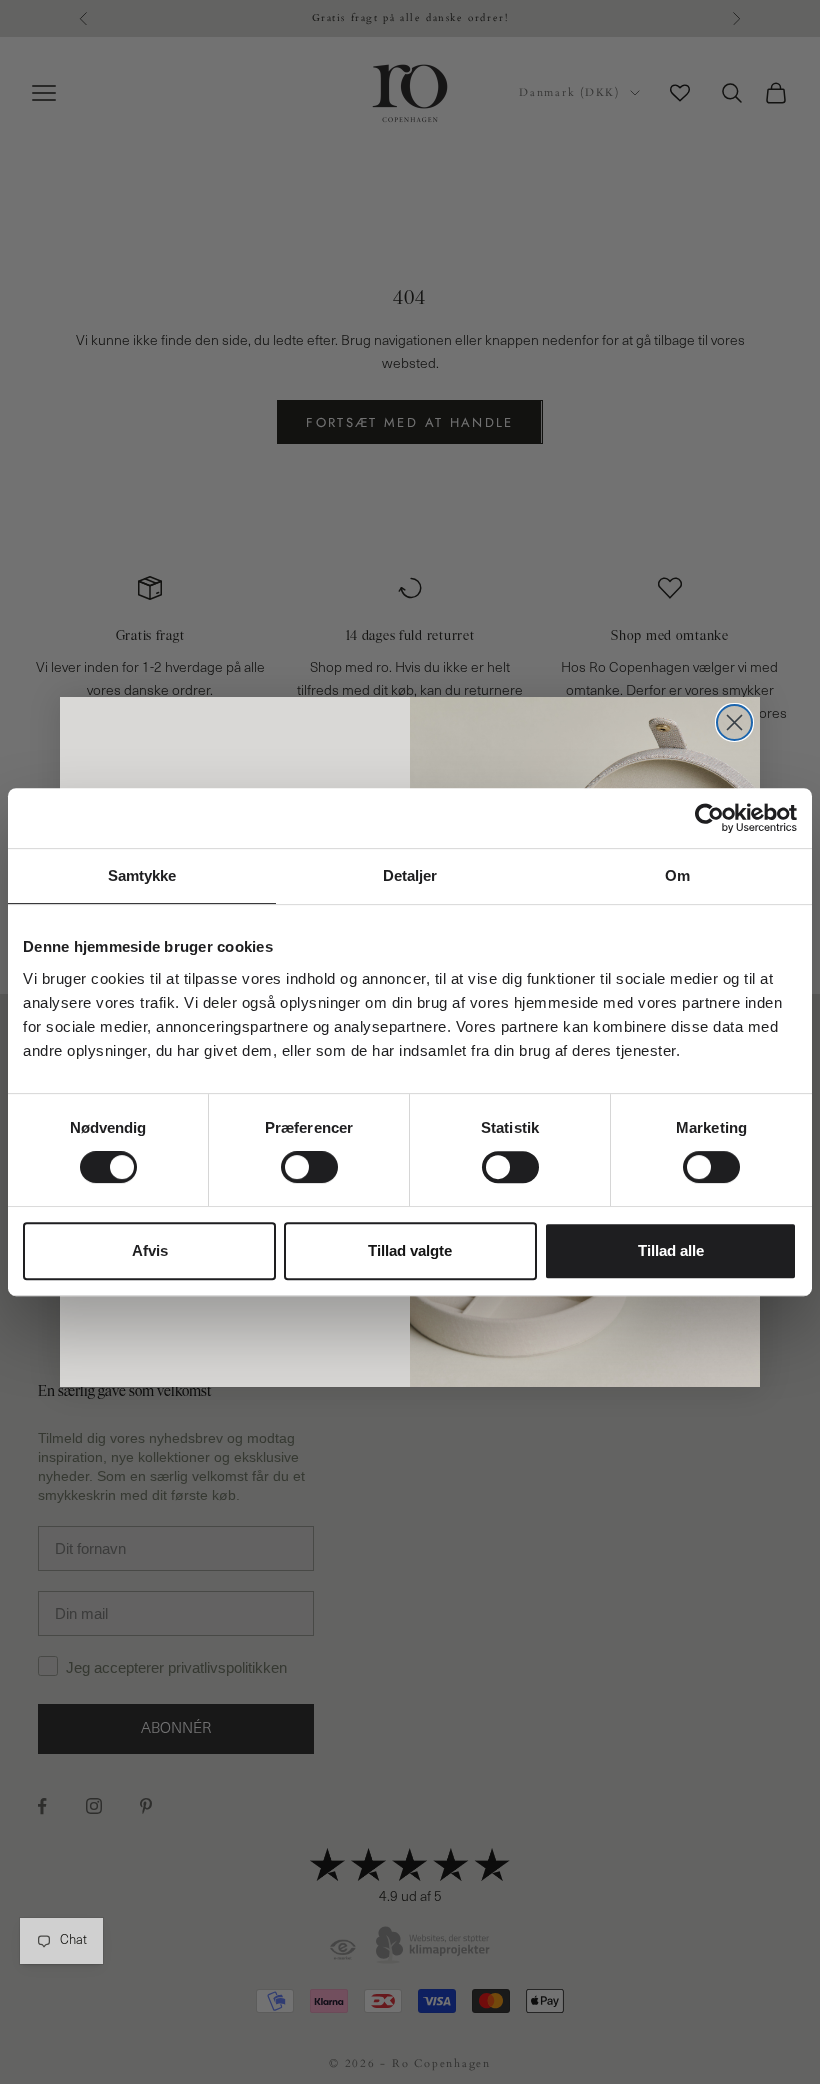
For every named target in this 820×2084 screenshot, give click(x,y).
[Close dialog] (734, 722)
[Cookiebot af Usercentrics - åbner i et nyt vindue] (709, 818)
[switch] (309, 1167)
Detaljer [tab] (410, 875)
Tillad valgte (410, 1250)
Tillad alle (671, 1250)
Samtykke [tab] (142, 875)
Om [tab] (677, 875)
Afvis (150, 1250)
